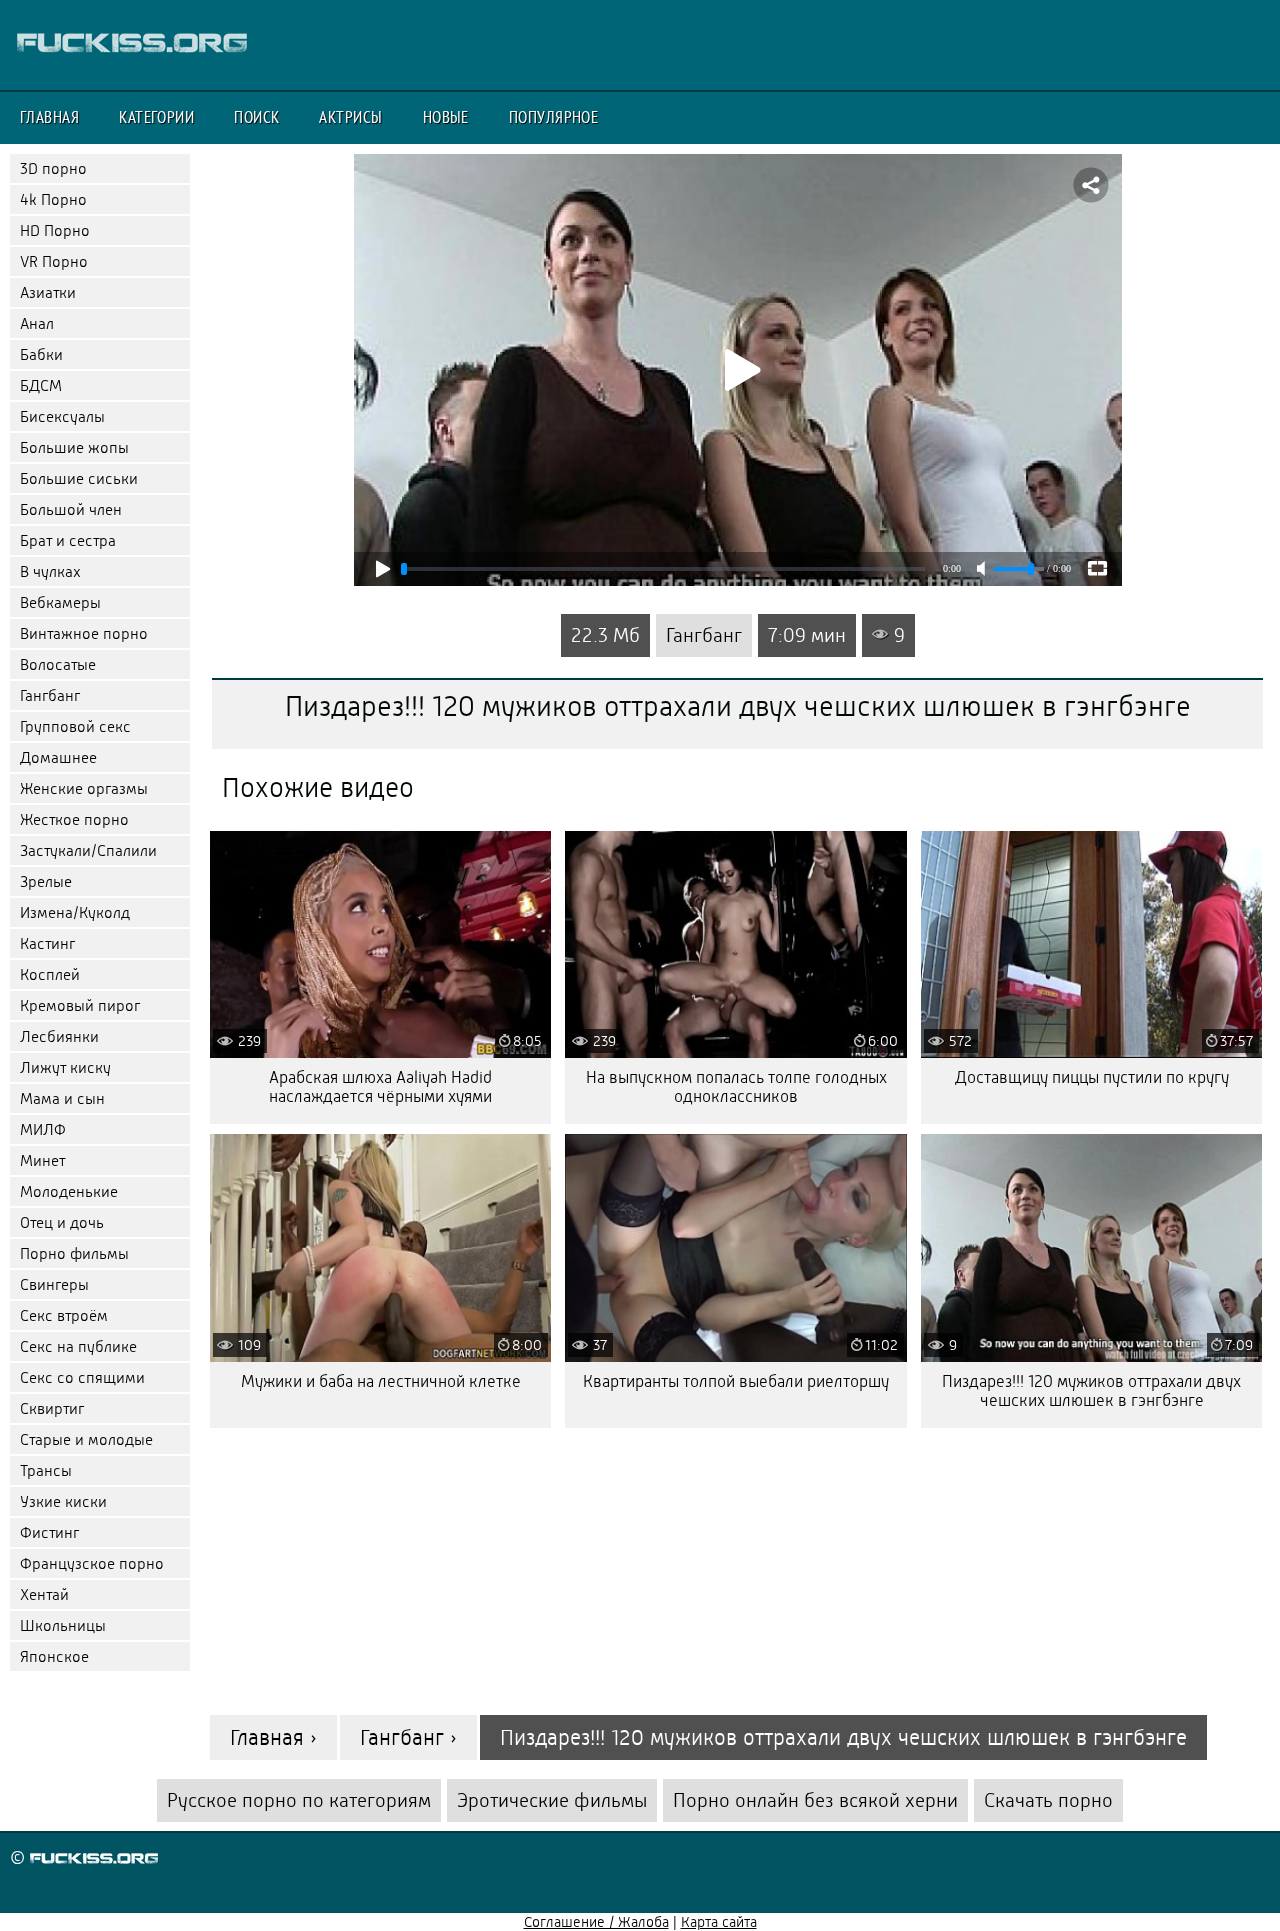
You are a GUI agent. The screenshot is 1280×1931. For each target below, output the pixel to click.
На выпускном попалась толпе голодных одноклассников (736, 1087)
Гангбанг (50, 695)
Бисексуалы (62, 416)
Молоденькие (69, 1191)
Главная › (273, 1737)
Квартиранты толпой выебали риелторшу (736, 1381)
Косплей (50, 974)
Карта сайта (719, 1922)
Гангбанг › (408, 1737)
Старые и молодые (86, 1439)
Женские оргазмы (84, 788)
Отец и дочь (62, 1222)
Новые (446, 117)
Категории (156, 117)
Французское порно (92, 1563)
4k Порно (53, 199)
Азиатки (48, 292)
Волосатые (58, 664)
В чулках (50, 571)
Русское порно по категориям (299, 1800)
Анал (37, 323)
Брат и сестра (68, 540)
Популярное (554, 117)
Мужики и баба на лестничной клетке (381, 1381)
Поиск (256, 117)
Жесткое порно (74, 819)
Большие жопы (74, 447)
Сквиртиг (52, 1408)
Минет (42, 1160)
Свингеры (54, 1284)
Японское (54, 1656)
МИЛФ (43, 1129)
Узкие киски (63, 1501)
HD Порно (55, 230)
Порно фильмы (74, 1253)
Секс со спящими (82, 1377)
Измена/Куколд (75, 912)
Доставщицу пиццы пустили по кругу (1092, 1077)
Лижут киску (65, 1067)
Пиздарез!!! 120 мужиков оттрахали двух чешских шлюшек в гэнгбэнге (1091, 1391)
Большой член (71, 509)
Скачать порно (1048, 1800)
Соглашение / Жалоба (596, 1922)
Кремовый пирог (80, 1005)
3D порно (53, 168)
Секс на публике (78, 1346)
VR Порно (54, 261)
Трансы (46, 1470)
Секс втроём (64, 1315)
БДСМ (41, 385)
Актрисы (350, 117)
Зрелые (46, 881)
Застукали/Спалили (88, 850)
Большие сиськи (79, 478)
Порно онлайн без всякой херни (815, 1800)
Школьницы (63, 1625)
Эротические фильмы (552, 1800)
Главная (49, 117)
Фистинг (49, 1532)
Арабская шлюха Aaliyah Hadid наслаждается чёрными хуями (380, 1087)
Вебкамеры (60, 602)
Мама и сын (62, 1098)
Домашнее (58, 757)
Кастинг (47, 943)
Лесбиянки (59, 1036)
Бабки (41, 354)
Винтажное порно (84, 633)
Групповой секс (75, 726)
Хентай (44, 1594)
